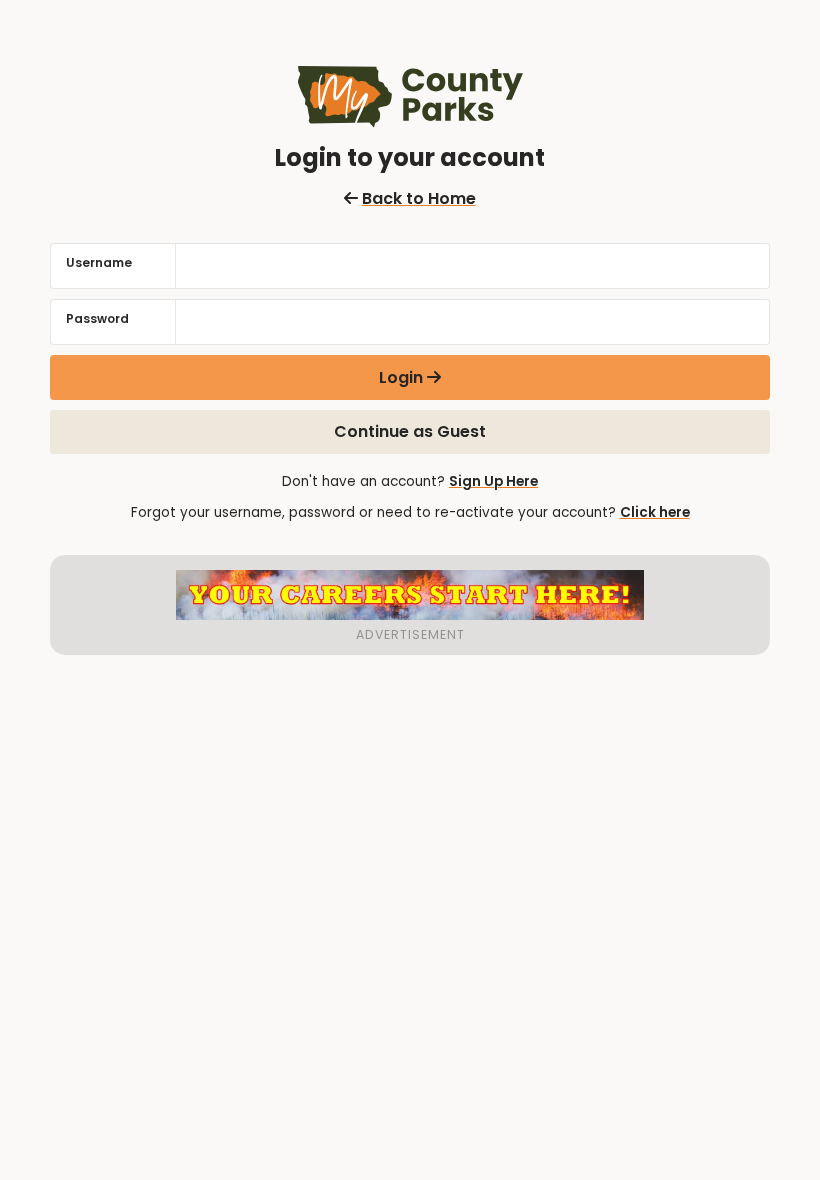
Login (401, 377)
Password (97, 318)
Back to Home (418, 198)
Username (99, 262)
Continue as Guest (410, 431)
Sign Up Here (493, 481)
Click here (655, 512)
